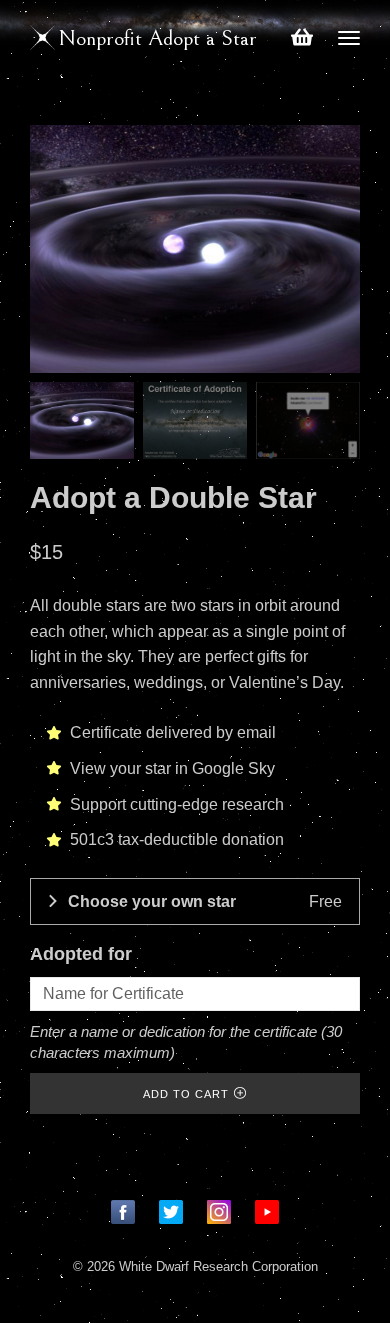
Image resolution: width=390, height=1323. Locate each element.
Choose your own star (205, 901)
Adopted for (81, 954)
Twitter (171, 1212)
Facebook (123, 1212)
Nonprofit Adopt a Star (157, 38)
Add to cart (186, 1094)
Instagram (219, 1212)
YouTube (267, 1212)
